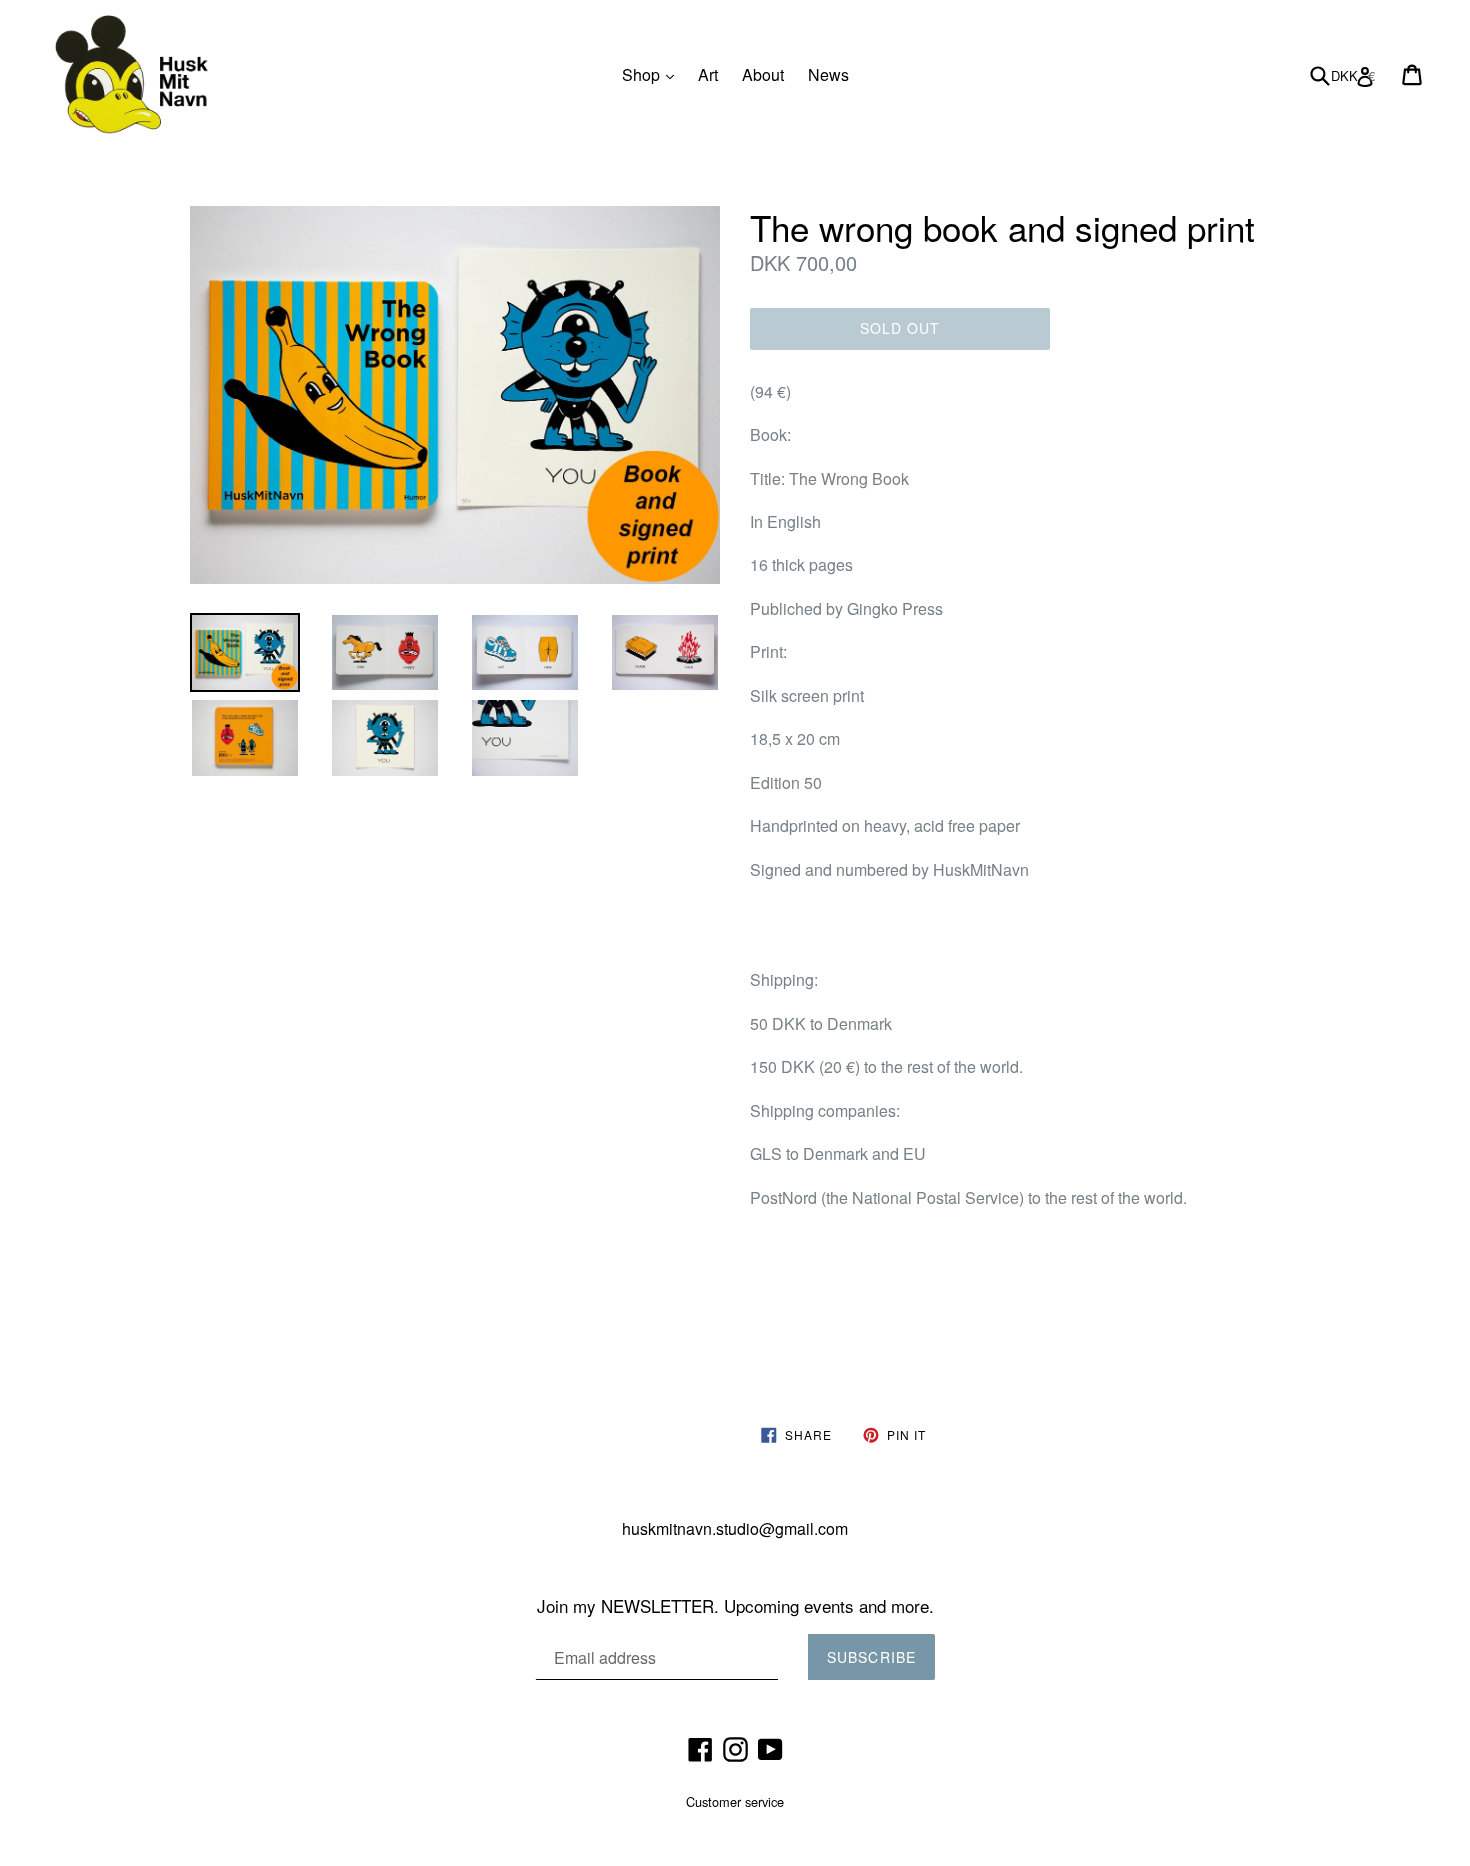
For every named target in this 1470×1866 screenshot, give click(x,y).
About (763, 74)
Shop (653, 74)
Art (708, 74)
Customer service (735, 1801)
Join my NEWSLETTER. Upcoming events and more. (735, 1606)
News (828, 74)
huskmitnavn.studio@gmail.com (735, 1528)
